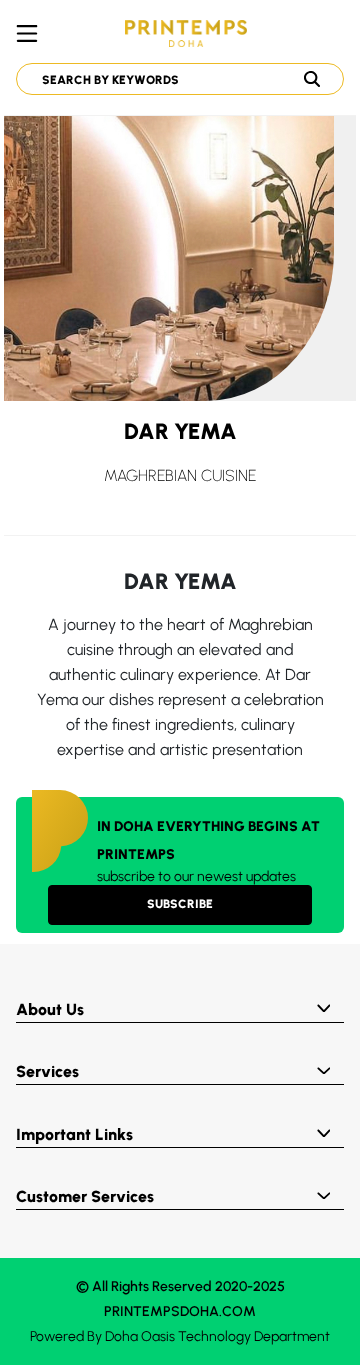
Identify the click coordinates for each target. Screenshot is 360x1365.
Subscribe (180, 904)
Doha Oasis (140, 1336)
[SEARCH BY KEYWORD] (172, 79)
